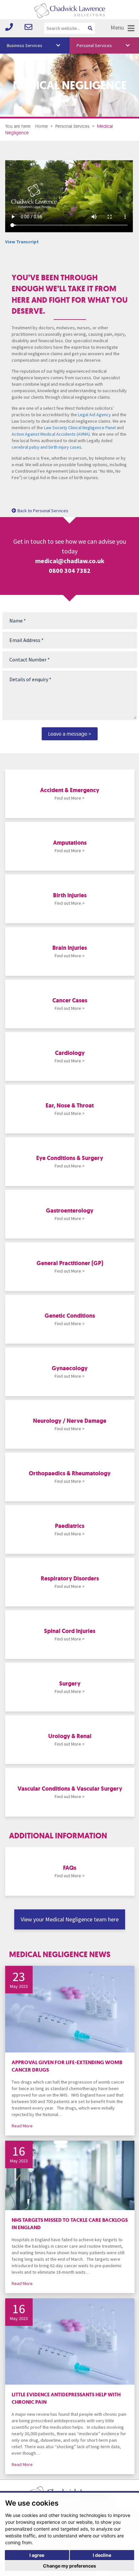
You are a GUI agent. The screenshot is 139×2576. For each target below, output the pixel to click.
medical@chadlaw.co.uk (70, 561)
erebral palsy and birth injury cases (48, 447)
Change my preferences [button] (69, 2566)
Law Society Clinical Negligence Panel (80, 428)
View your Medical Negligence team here (70, 1919)
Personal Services (94, 45)
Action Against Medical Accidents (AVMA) (51, 434)
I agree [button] (37, 2555)
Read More (22, 2126)
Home (42, 126)
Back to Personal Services (43, 511)
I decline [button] (102, 2555)
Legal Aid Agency (94, 415)
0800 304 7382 (70, 570)
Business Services (25, 45)
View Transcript (22, 242)
